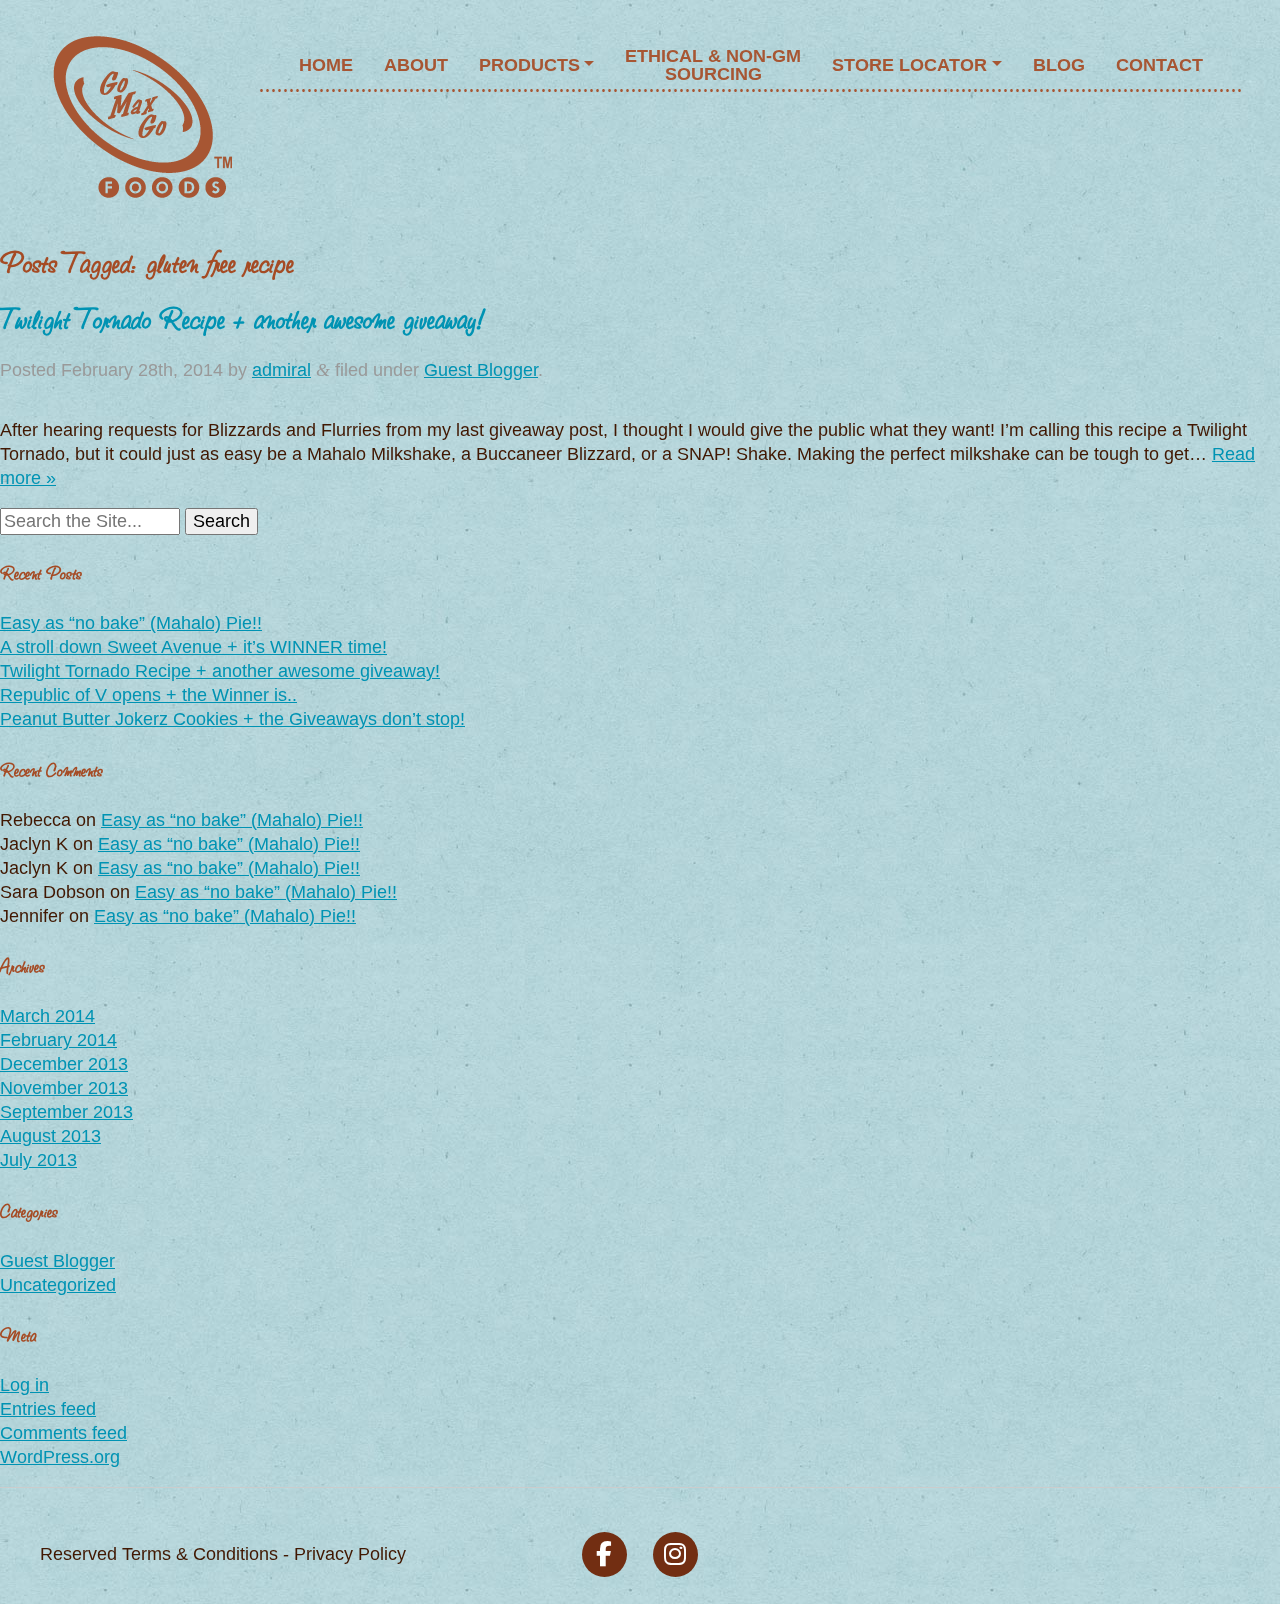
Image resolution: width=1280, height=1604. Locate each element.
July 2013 (38, 1160)
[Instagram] (675, 1554)
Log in (24, 1385)
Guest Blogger (481, 370)
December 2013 (64, 1064)
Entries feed (48, 1409)
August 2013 (50, 1136)
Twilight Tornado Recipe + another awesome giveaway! (243, 317)
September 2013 (66, 1112)
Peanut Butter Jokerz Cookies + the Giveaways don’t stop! (232, 719)
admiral (281, 370)
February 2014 (58, 1040)
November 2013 (64, 1088)
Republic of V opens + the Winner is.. (148, 695)
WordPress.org (60, 1457)
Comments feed (63, 1433)
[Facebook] (604, 1554)
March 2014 (47, 1016)
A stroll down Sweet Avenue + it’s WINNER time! (193, 647)
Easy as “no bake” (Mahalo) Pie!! (131, 623)
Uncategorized (58, 1285)
